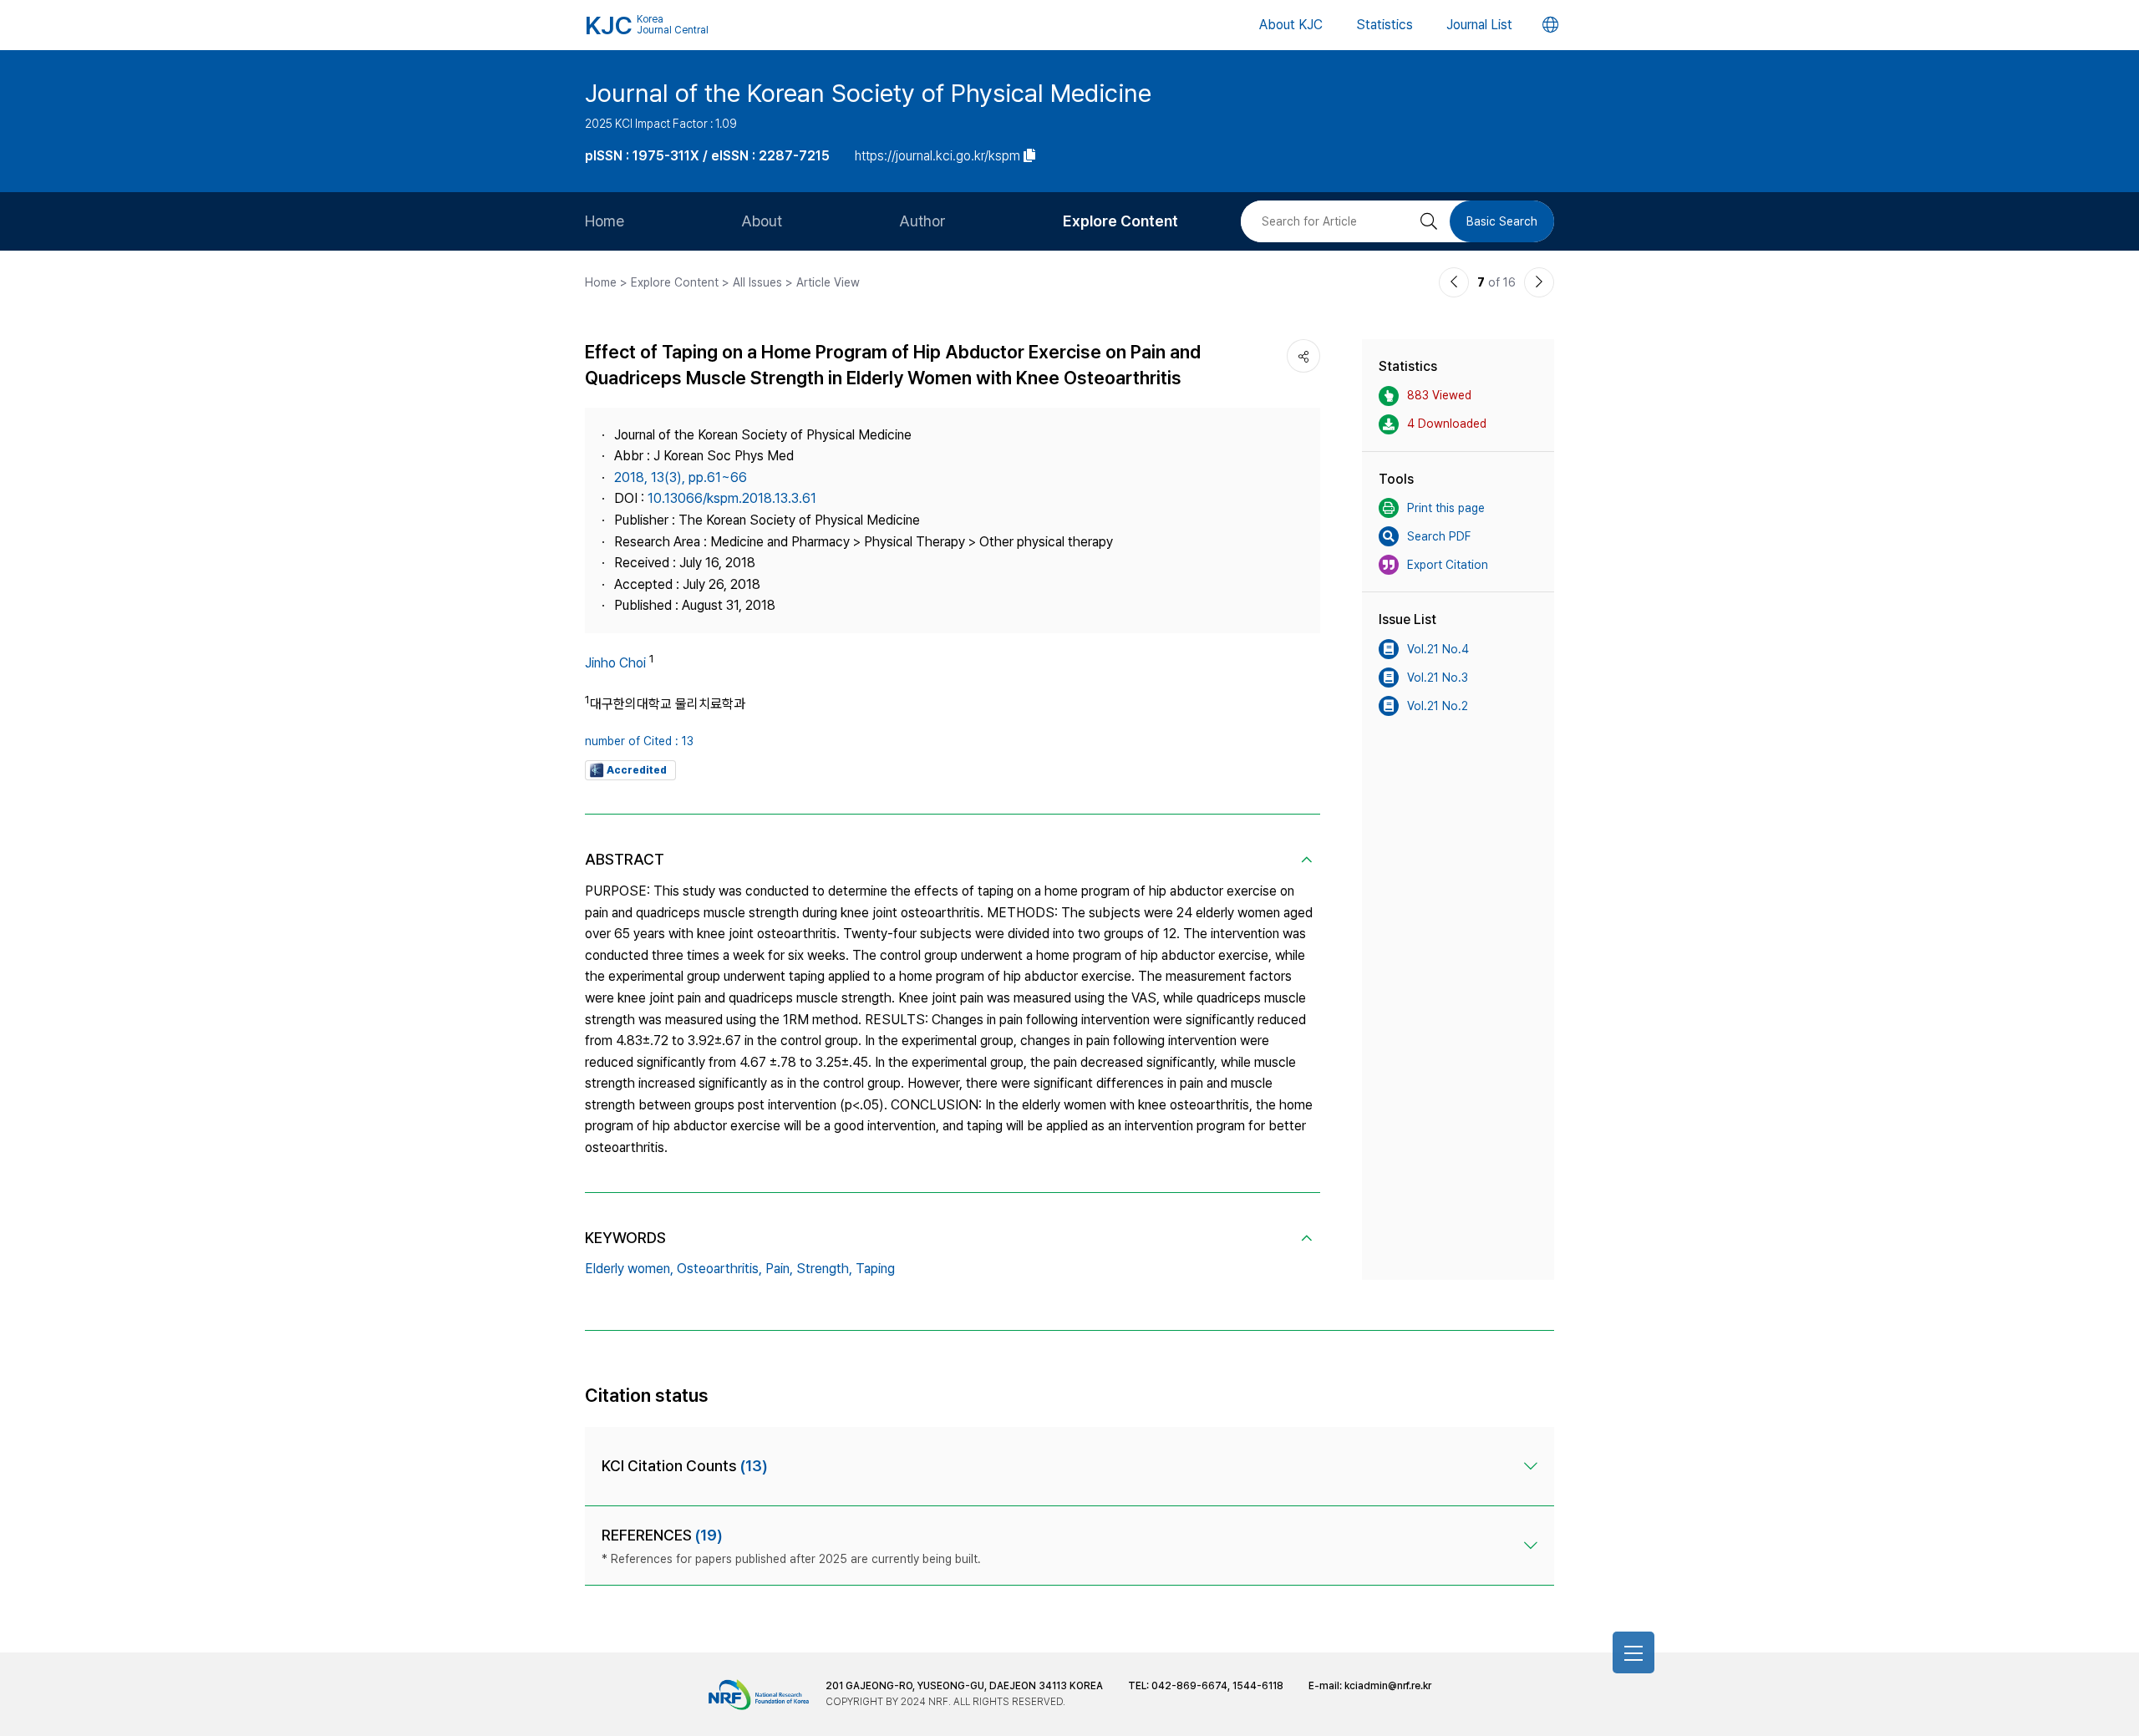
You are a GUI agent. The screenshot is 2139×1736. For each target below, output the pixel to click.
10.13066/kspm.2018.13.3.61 (732, 498)
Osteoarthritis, (719, 1269)
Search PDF (1439, 536)
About (762, 221)
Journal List (1479, 25)
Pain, (779, 1269)
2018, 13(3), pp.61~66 (681, 477)
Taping (875, 1269)
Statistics (1385, 25)
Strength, (824, 1269)
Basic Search (1502, 221)
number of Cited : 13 (639, 741)
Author (922, 221)
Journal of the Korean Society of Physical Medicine (868, 93)
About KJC (1291, 25)
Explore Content (1120, 221)
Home (605, 221)
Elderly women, (629, 1269)
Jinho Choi (615, 663)
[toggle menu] (1633, 1652)
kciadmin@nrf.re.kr (1388, 1686)
